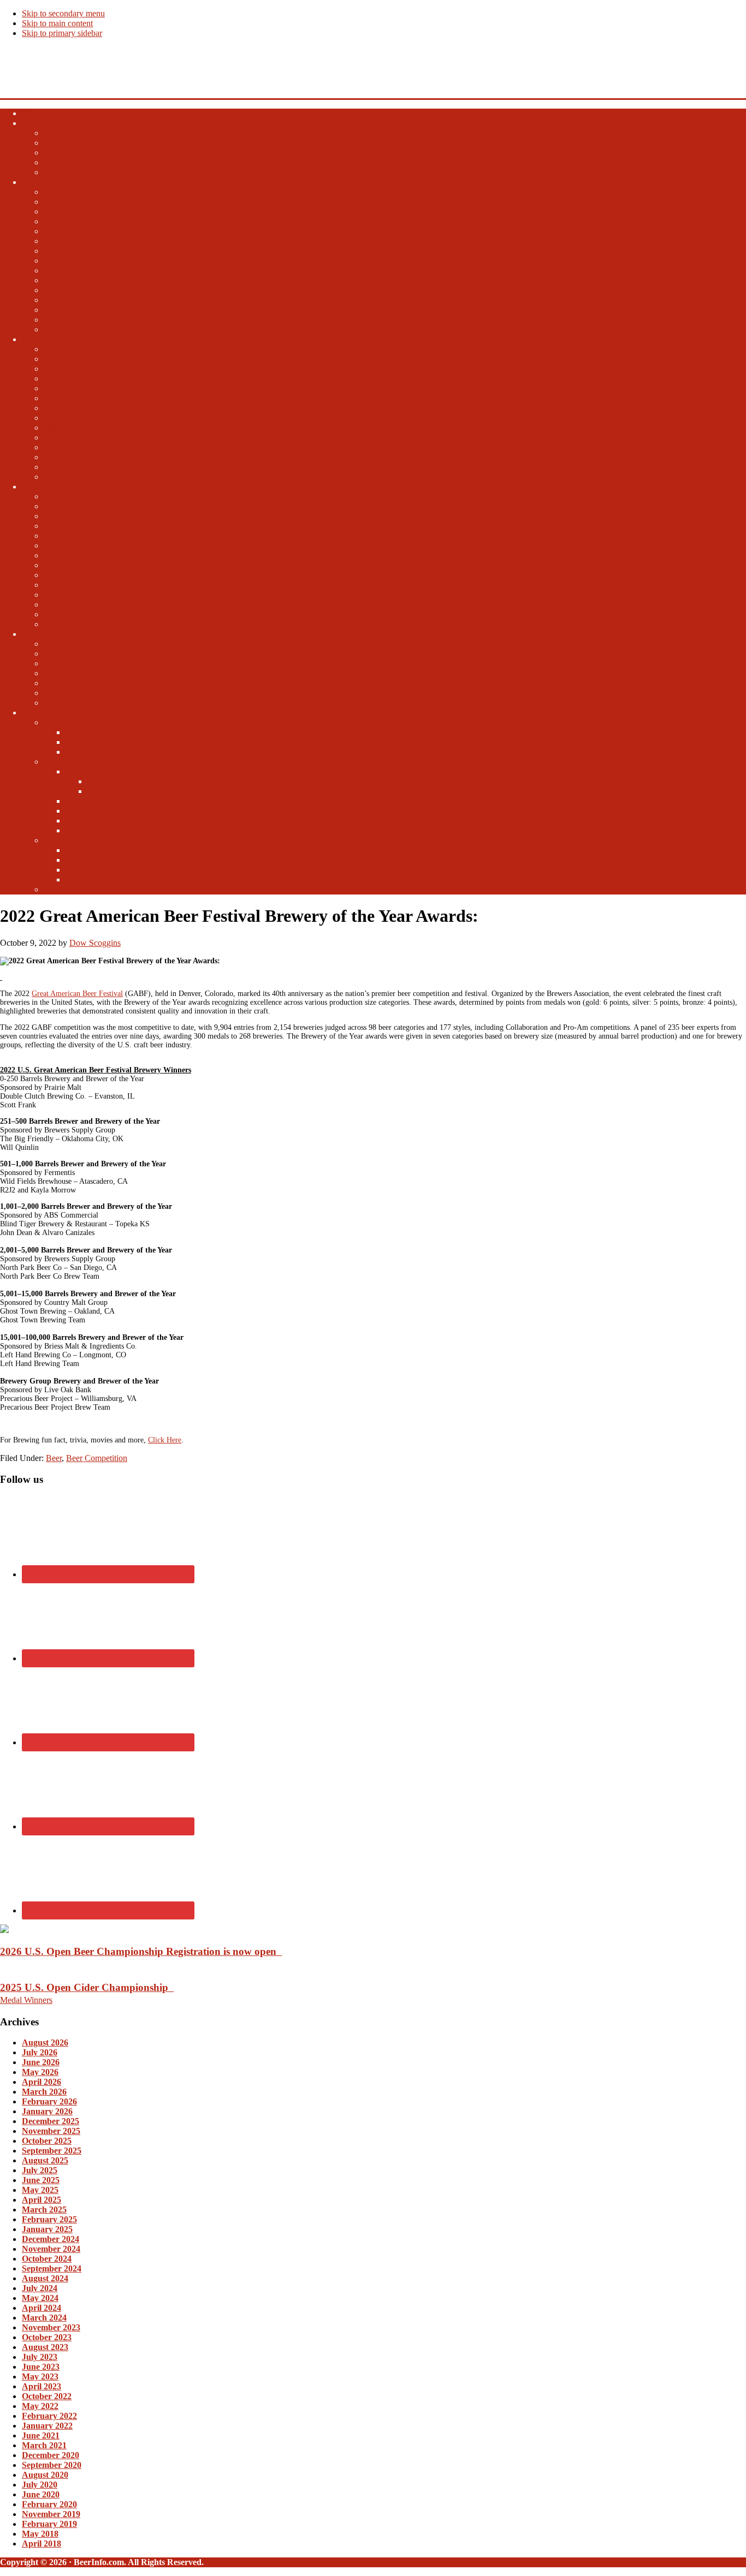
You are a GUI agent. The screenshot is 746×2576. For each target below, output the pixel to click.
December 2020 (51, 2455)
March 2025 (44, 2210)
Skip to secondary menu (63, 13)
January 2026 (47, 2111)
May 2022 (40, 2406)
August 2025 (45, 2160)
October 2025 (47, 2141)
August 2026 (45, 2043)
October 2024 (47, 2259)
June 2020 (41, 2494)
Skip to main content (57, 23)
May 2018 (40, 2534)
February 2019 (49, 2524)
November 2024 (51, 2249)
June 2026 (41, 2062)
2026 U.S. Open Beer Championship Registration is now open (141, 1951)
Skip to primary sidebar (62, 33)
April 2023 (42, 2386)
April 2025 (42, 2200)
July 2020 (40, 2485)
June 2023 (41, 2367)
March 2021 (44, 2445)
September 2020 (52, 2465)
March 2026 (44, 2092)
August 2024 (45, 2278)
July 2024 (40, 2288)
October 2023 (47, 2337)
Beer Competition (97, 1458)
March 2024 (44, 2318)
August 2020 (45, 2475)
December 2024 (51, 2239)
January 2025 (47, 2229)
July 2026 (40, 2052)
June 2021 (41, 2435)
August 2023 (45, 2347)
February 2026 (49, 2101)
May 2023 (40, 2377)
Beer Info (19, 63)
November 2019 (51, 2514)
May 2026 (40, 2072)
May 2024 (40, 2298)
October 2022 (47, 2396)
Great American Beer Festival (77, 994)
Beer (54, 1458)
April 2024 (42, 2308)
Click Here (165, 1440)
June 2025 (41, 2180)
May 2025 (40, 2190)
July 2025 (40, 2170)
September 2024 (52, 2268)
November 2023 (51, 2327)
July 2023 (40, 2357)
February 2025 (49, 2219)
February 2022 (49, 2416)
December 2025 (51, 2121)
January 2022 (47, 2426)
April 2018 (42, 2544)
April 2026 (42, 2082)
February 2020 (49, 2504)
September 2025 (52, 2151)
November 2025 (51, 2131)
